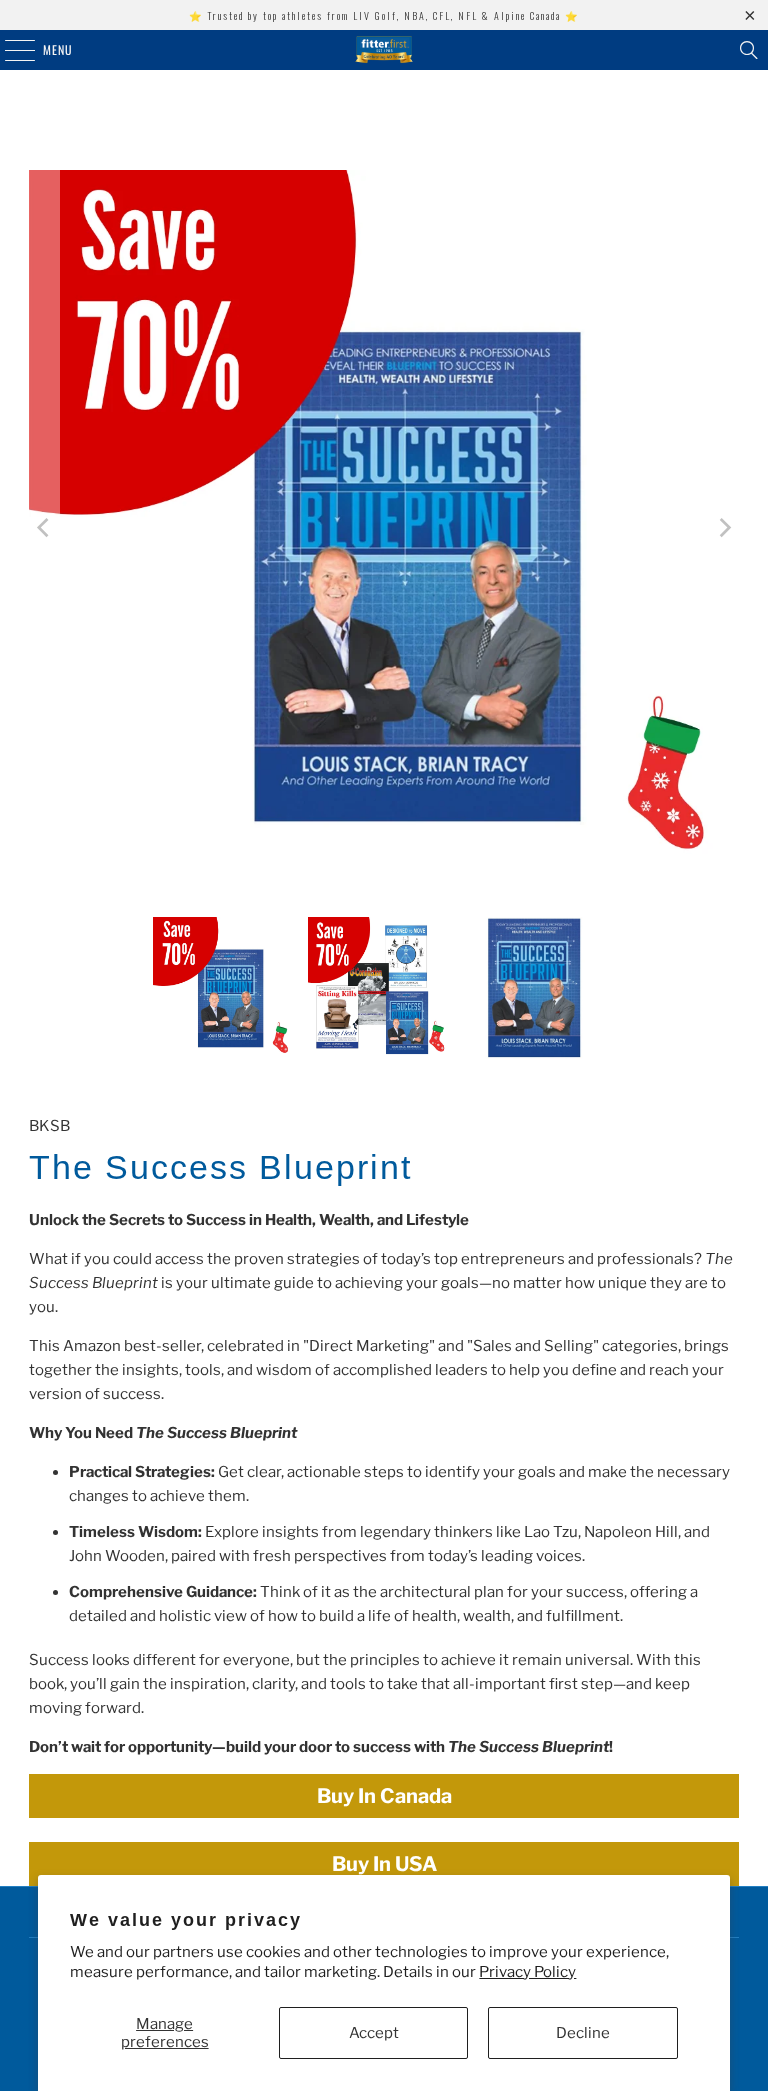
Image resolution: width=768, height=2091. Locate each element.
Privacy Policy (527, 1972)
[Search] (749, 50)
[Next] (724, 528)
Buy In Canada (384, 1796)
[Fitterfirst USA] (384, 50)
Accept (374, 2033)
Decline (583, 2033)
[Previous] (44, 528)
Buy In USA (384, 1864)
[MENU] (9, 50)
